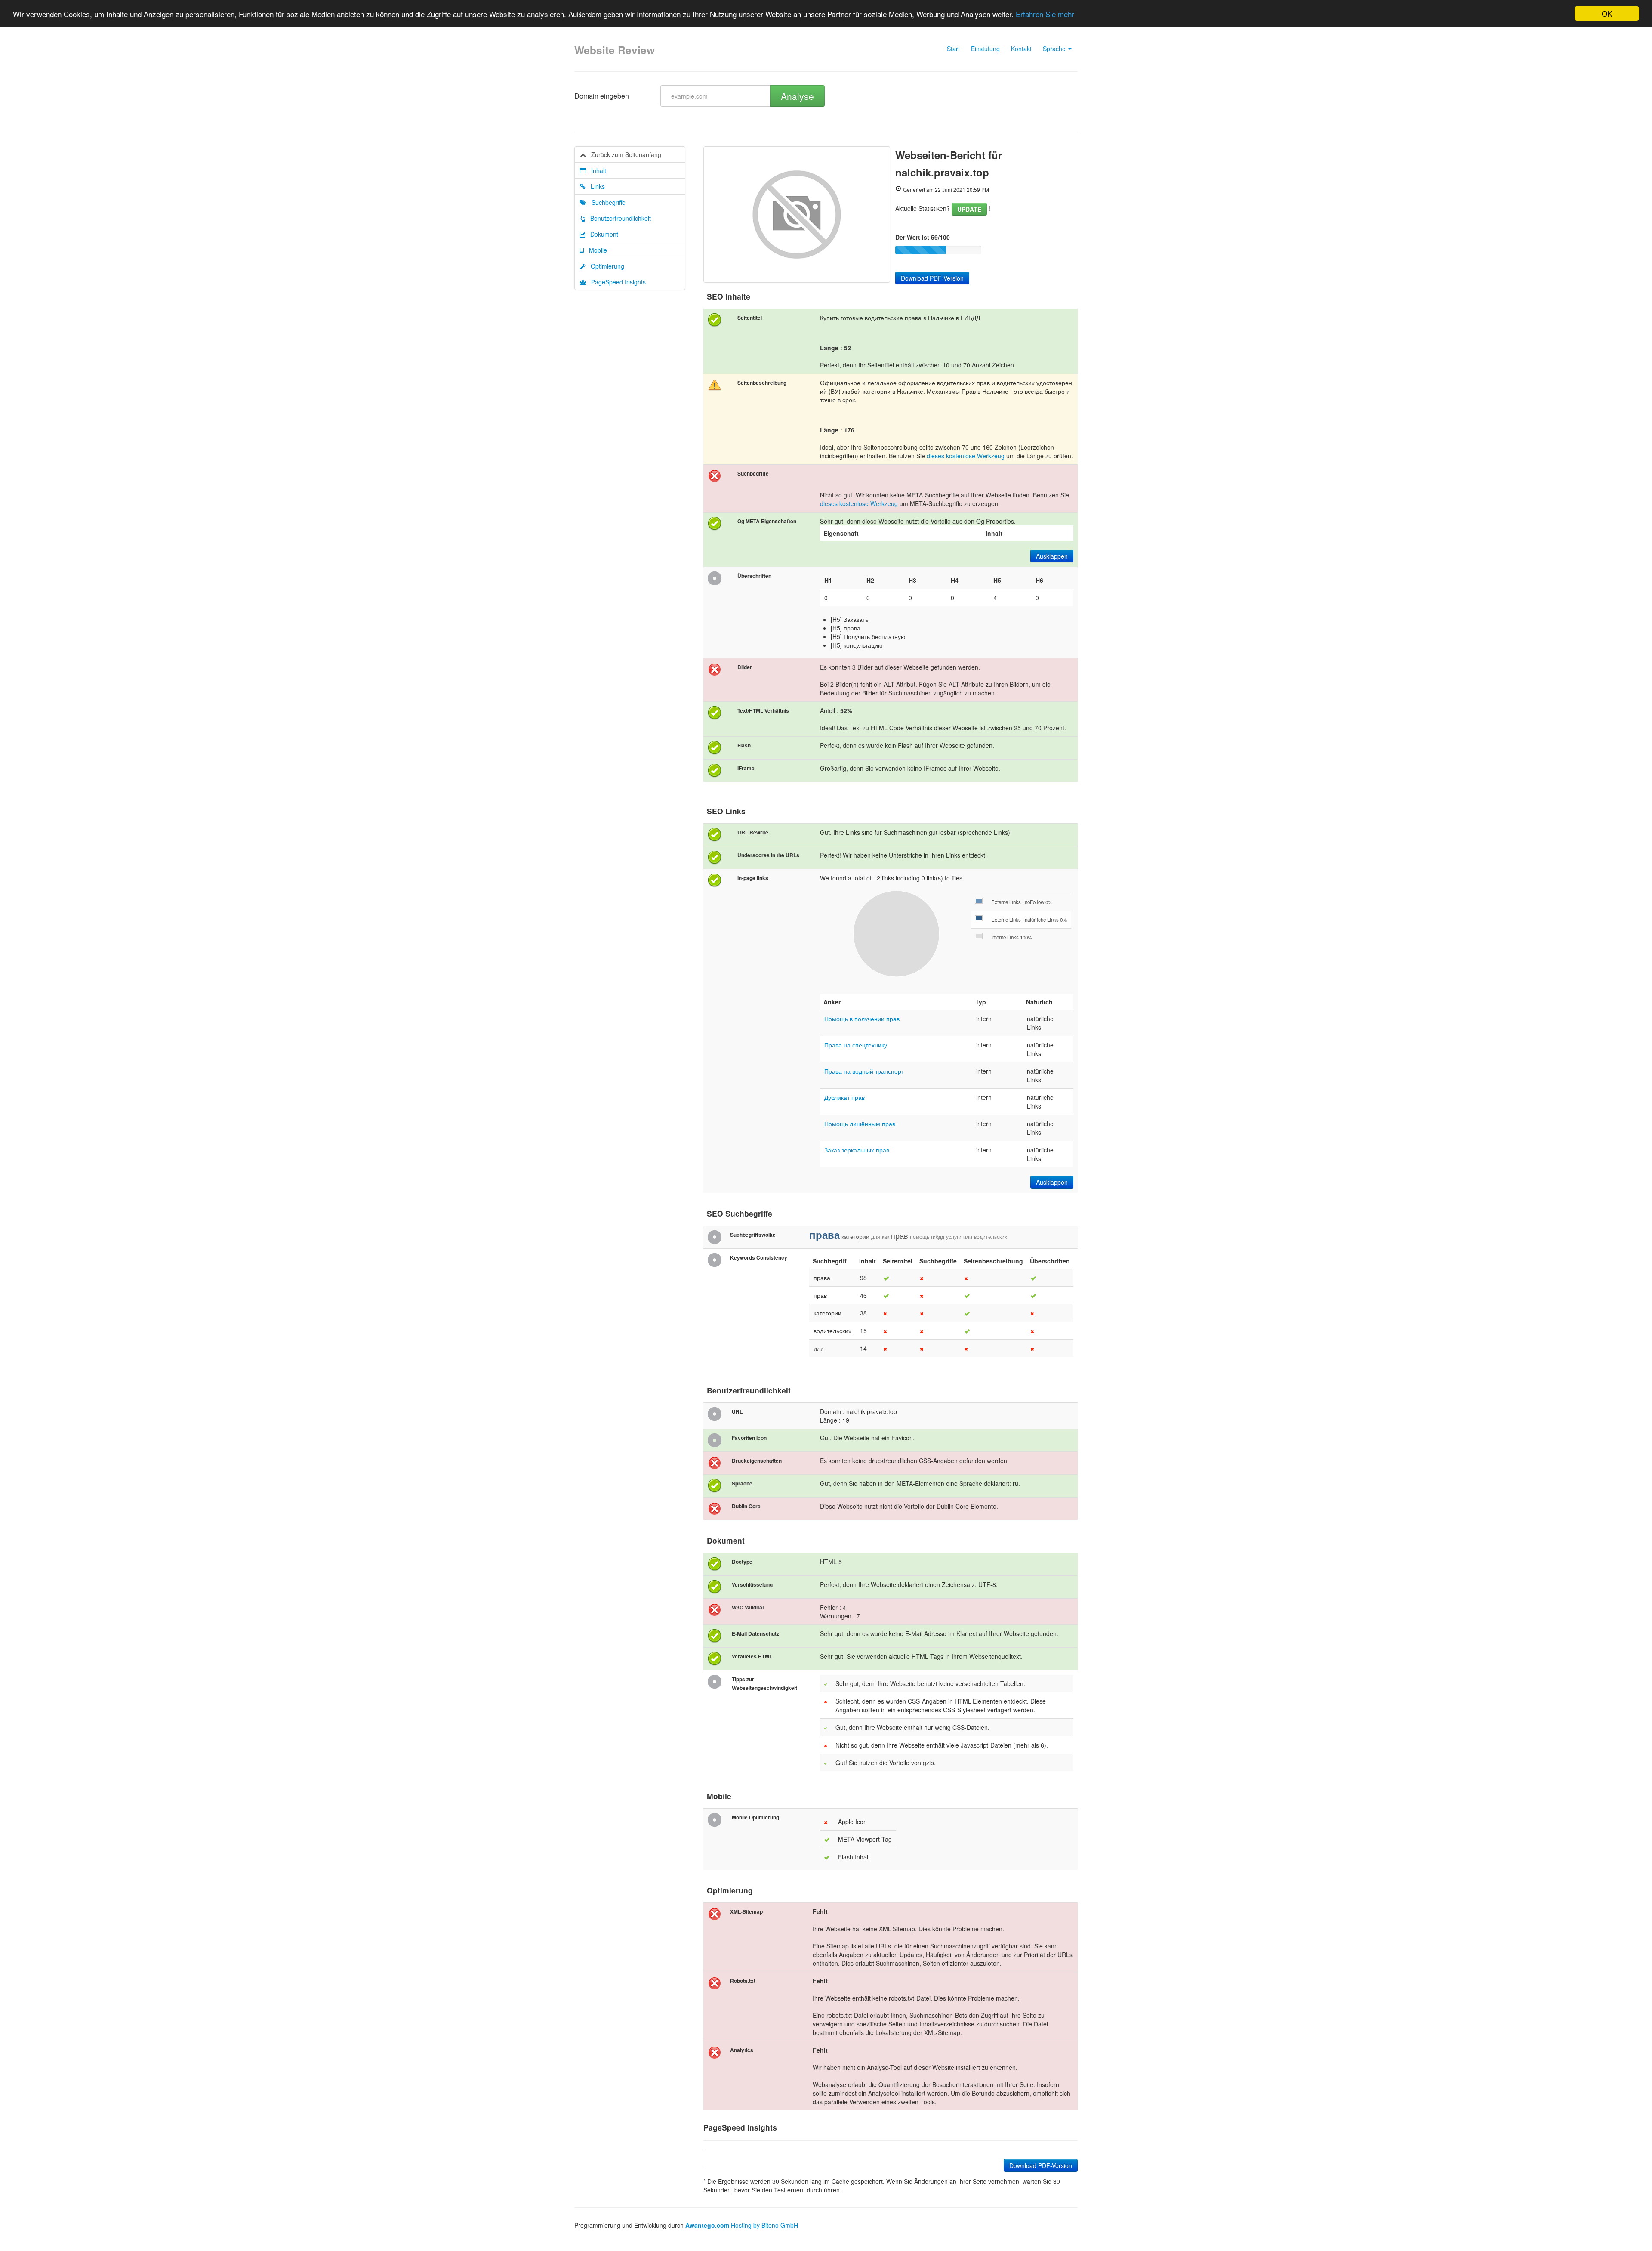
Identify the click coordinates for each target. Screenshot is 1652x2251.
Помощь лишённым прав (860, 1124)
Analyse (797, 96)
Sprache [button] (1055, 49)
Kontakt (1021, 49)
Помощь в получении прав (862, 1019)
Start (953, 49)
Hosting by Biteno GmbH (764, 2225)
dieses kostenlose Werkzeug (966, 456)
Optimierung (605, 266)
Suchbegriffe (606, 202)
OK (1607, 14)
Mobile (595, 250)
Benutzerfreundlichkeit (618, 218)
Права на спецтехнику (856, 1045)
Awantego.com (707, 2225)
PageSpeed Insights (616, 282)
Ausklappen (1052, 556)
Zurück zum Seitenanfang (624, 154)
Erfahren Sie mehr (1045, 14)
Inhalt (596, 170)
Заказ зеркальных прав (857, 1150)
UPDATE (969, 209)
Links (595, 186)
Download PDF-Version (932, 278)
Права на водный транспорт (864, 1071)
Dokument (602, 234)
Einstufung (985, 49)
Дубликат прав (844, 1097)
